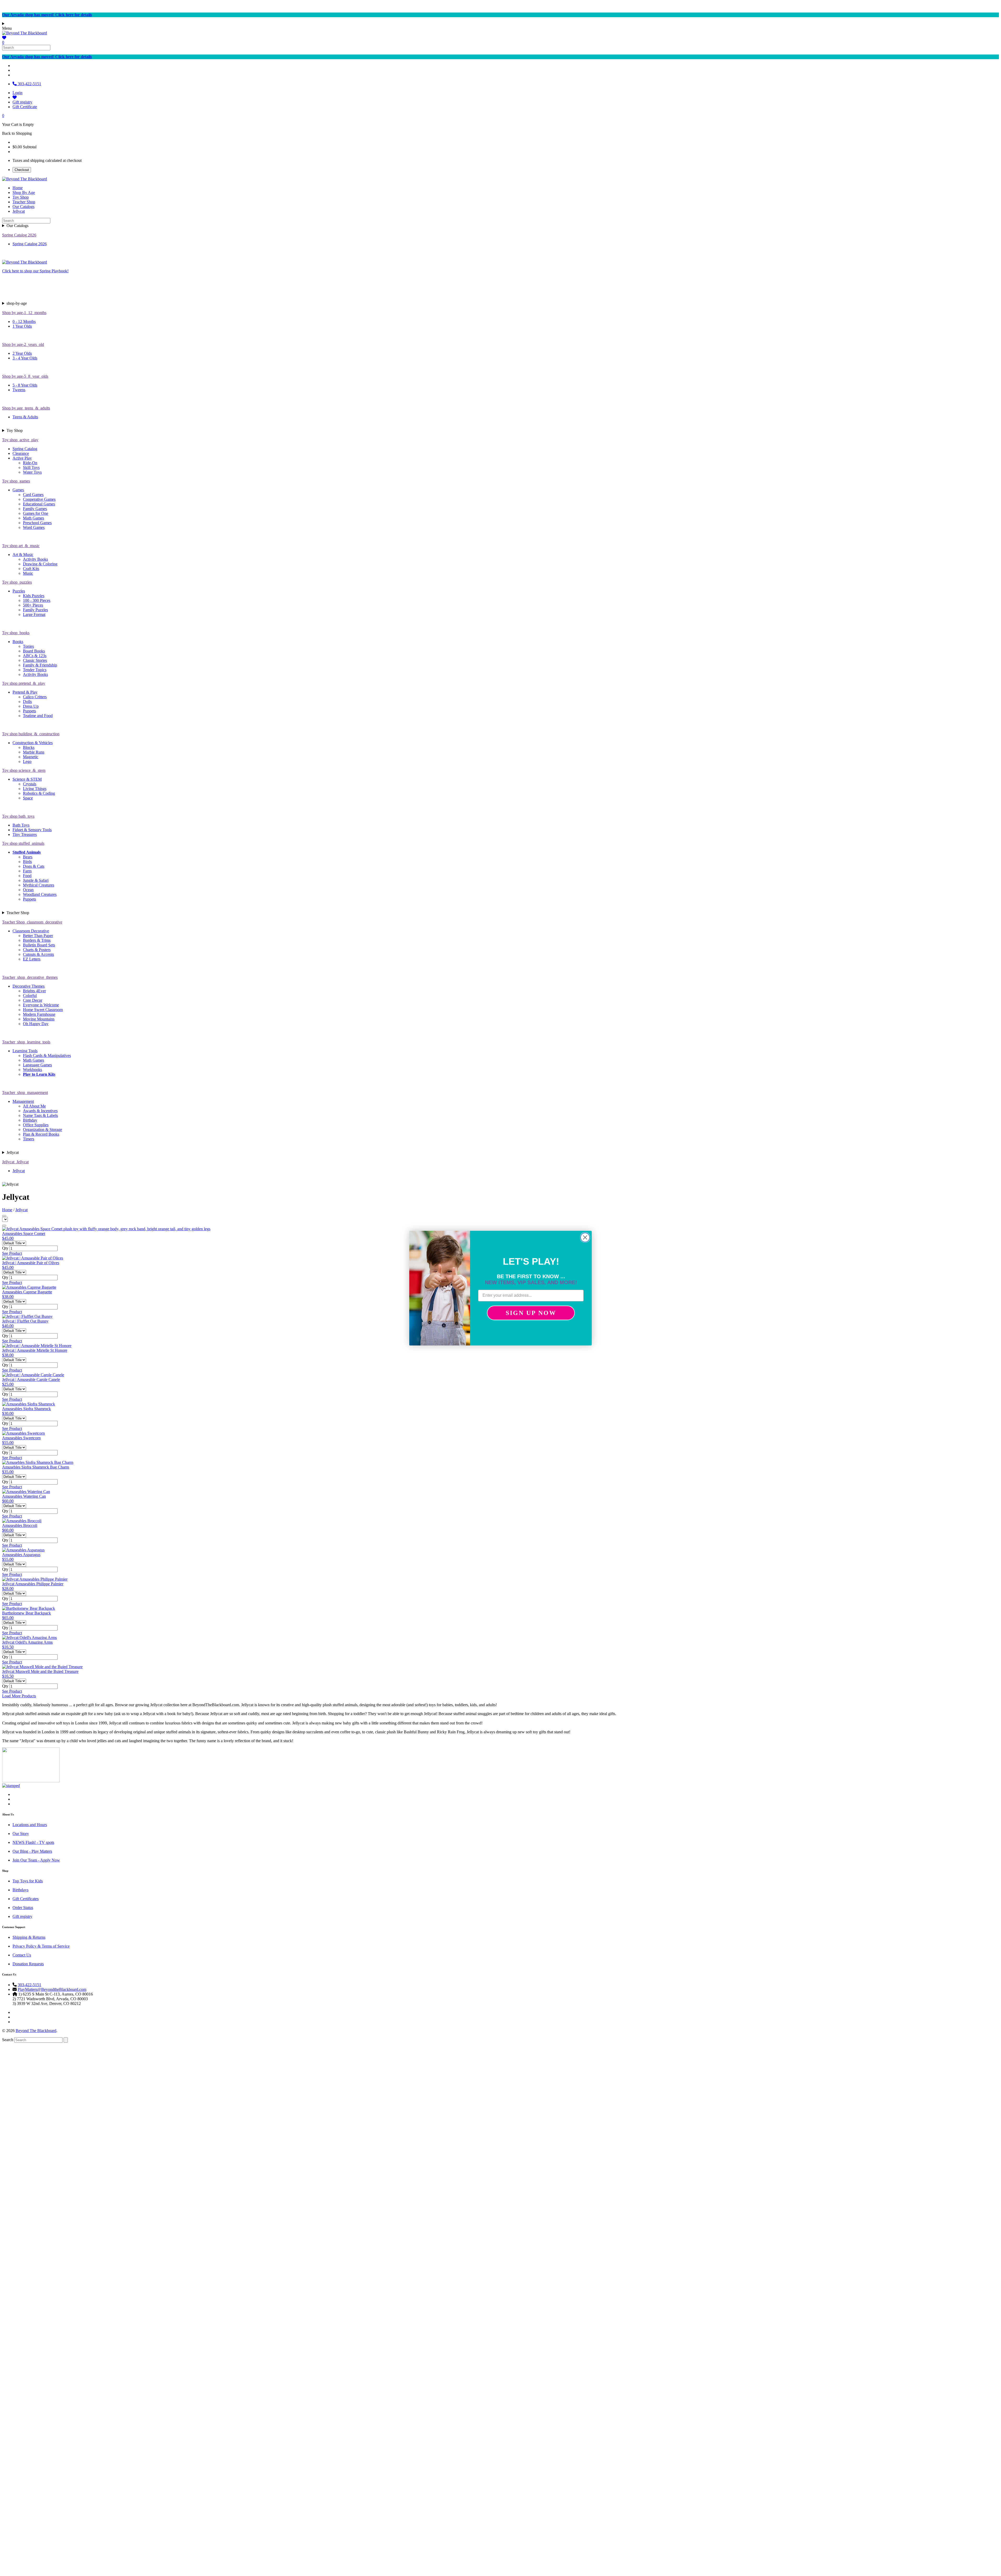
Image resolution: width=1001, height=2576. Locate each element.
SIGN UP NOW (531, 1313)
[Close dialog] (585, 1237)
